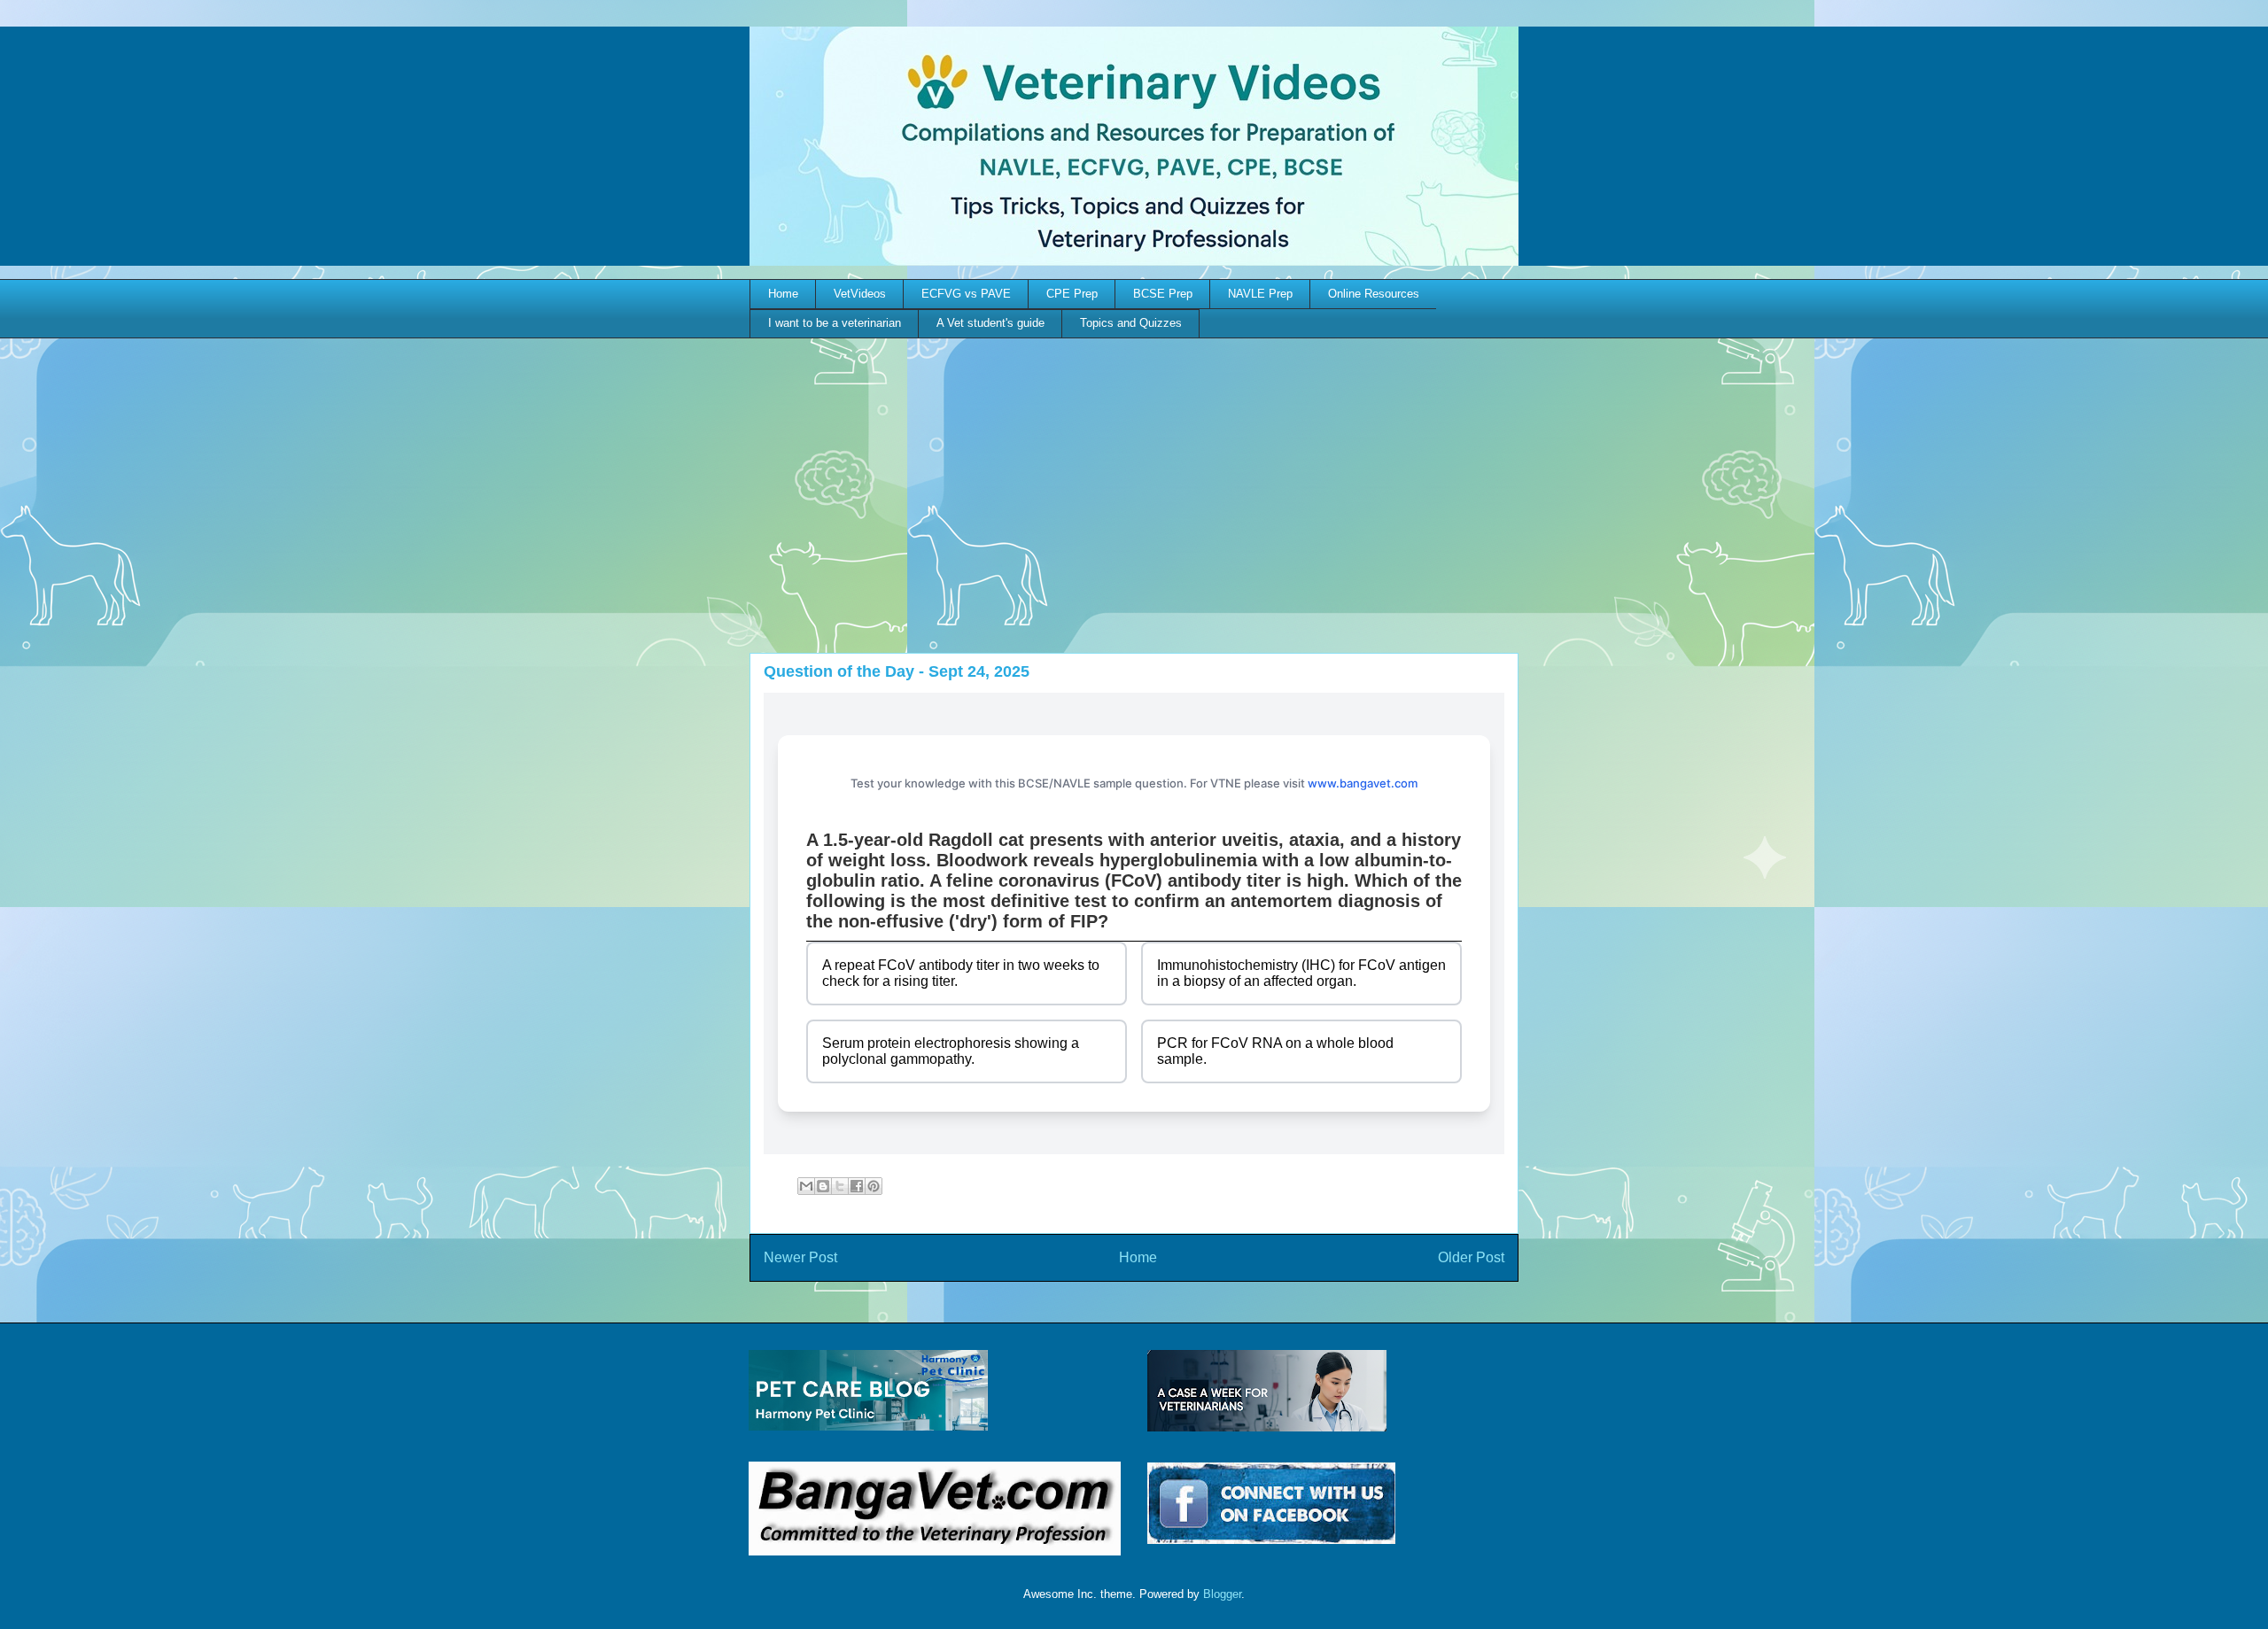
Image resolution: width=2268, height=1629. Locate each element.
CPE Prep (1072, 294)
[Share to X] (840, 1186)
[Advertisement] (1134, 471)
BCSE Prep (1163, 294)
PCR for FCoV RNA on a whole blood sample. (1275, 1051)
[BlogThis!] (823, 1186)
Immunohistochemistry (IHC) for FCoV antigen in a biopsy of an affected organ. (1301, 973)
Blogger (1222, 1594)
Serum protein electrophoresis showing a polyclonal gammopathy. (951, 1051)
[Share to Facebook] (857, 1186)
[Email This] (806, 1186)
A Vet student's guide (990, 323)
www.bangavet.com (1363, 783)
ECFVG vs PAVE (966, 294)
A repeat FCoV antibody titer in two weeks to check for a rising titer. (961, 973)
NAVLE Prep (1260, 294)
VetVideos (860, 294)
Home (783, 294)
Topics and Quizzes (1131, 323)
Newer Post (800, 1257)
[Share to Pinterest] (874, 1186)
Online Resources (1374, 294)
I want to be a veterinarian (835, 323)
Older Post (1471, 1257)
